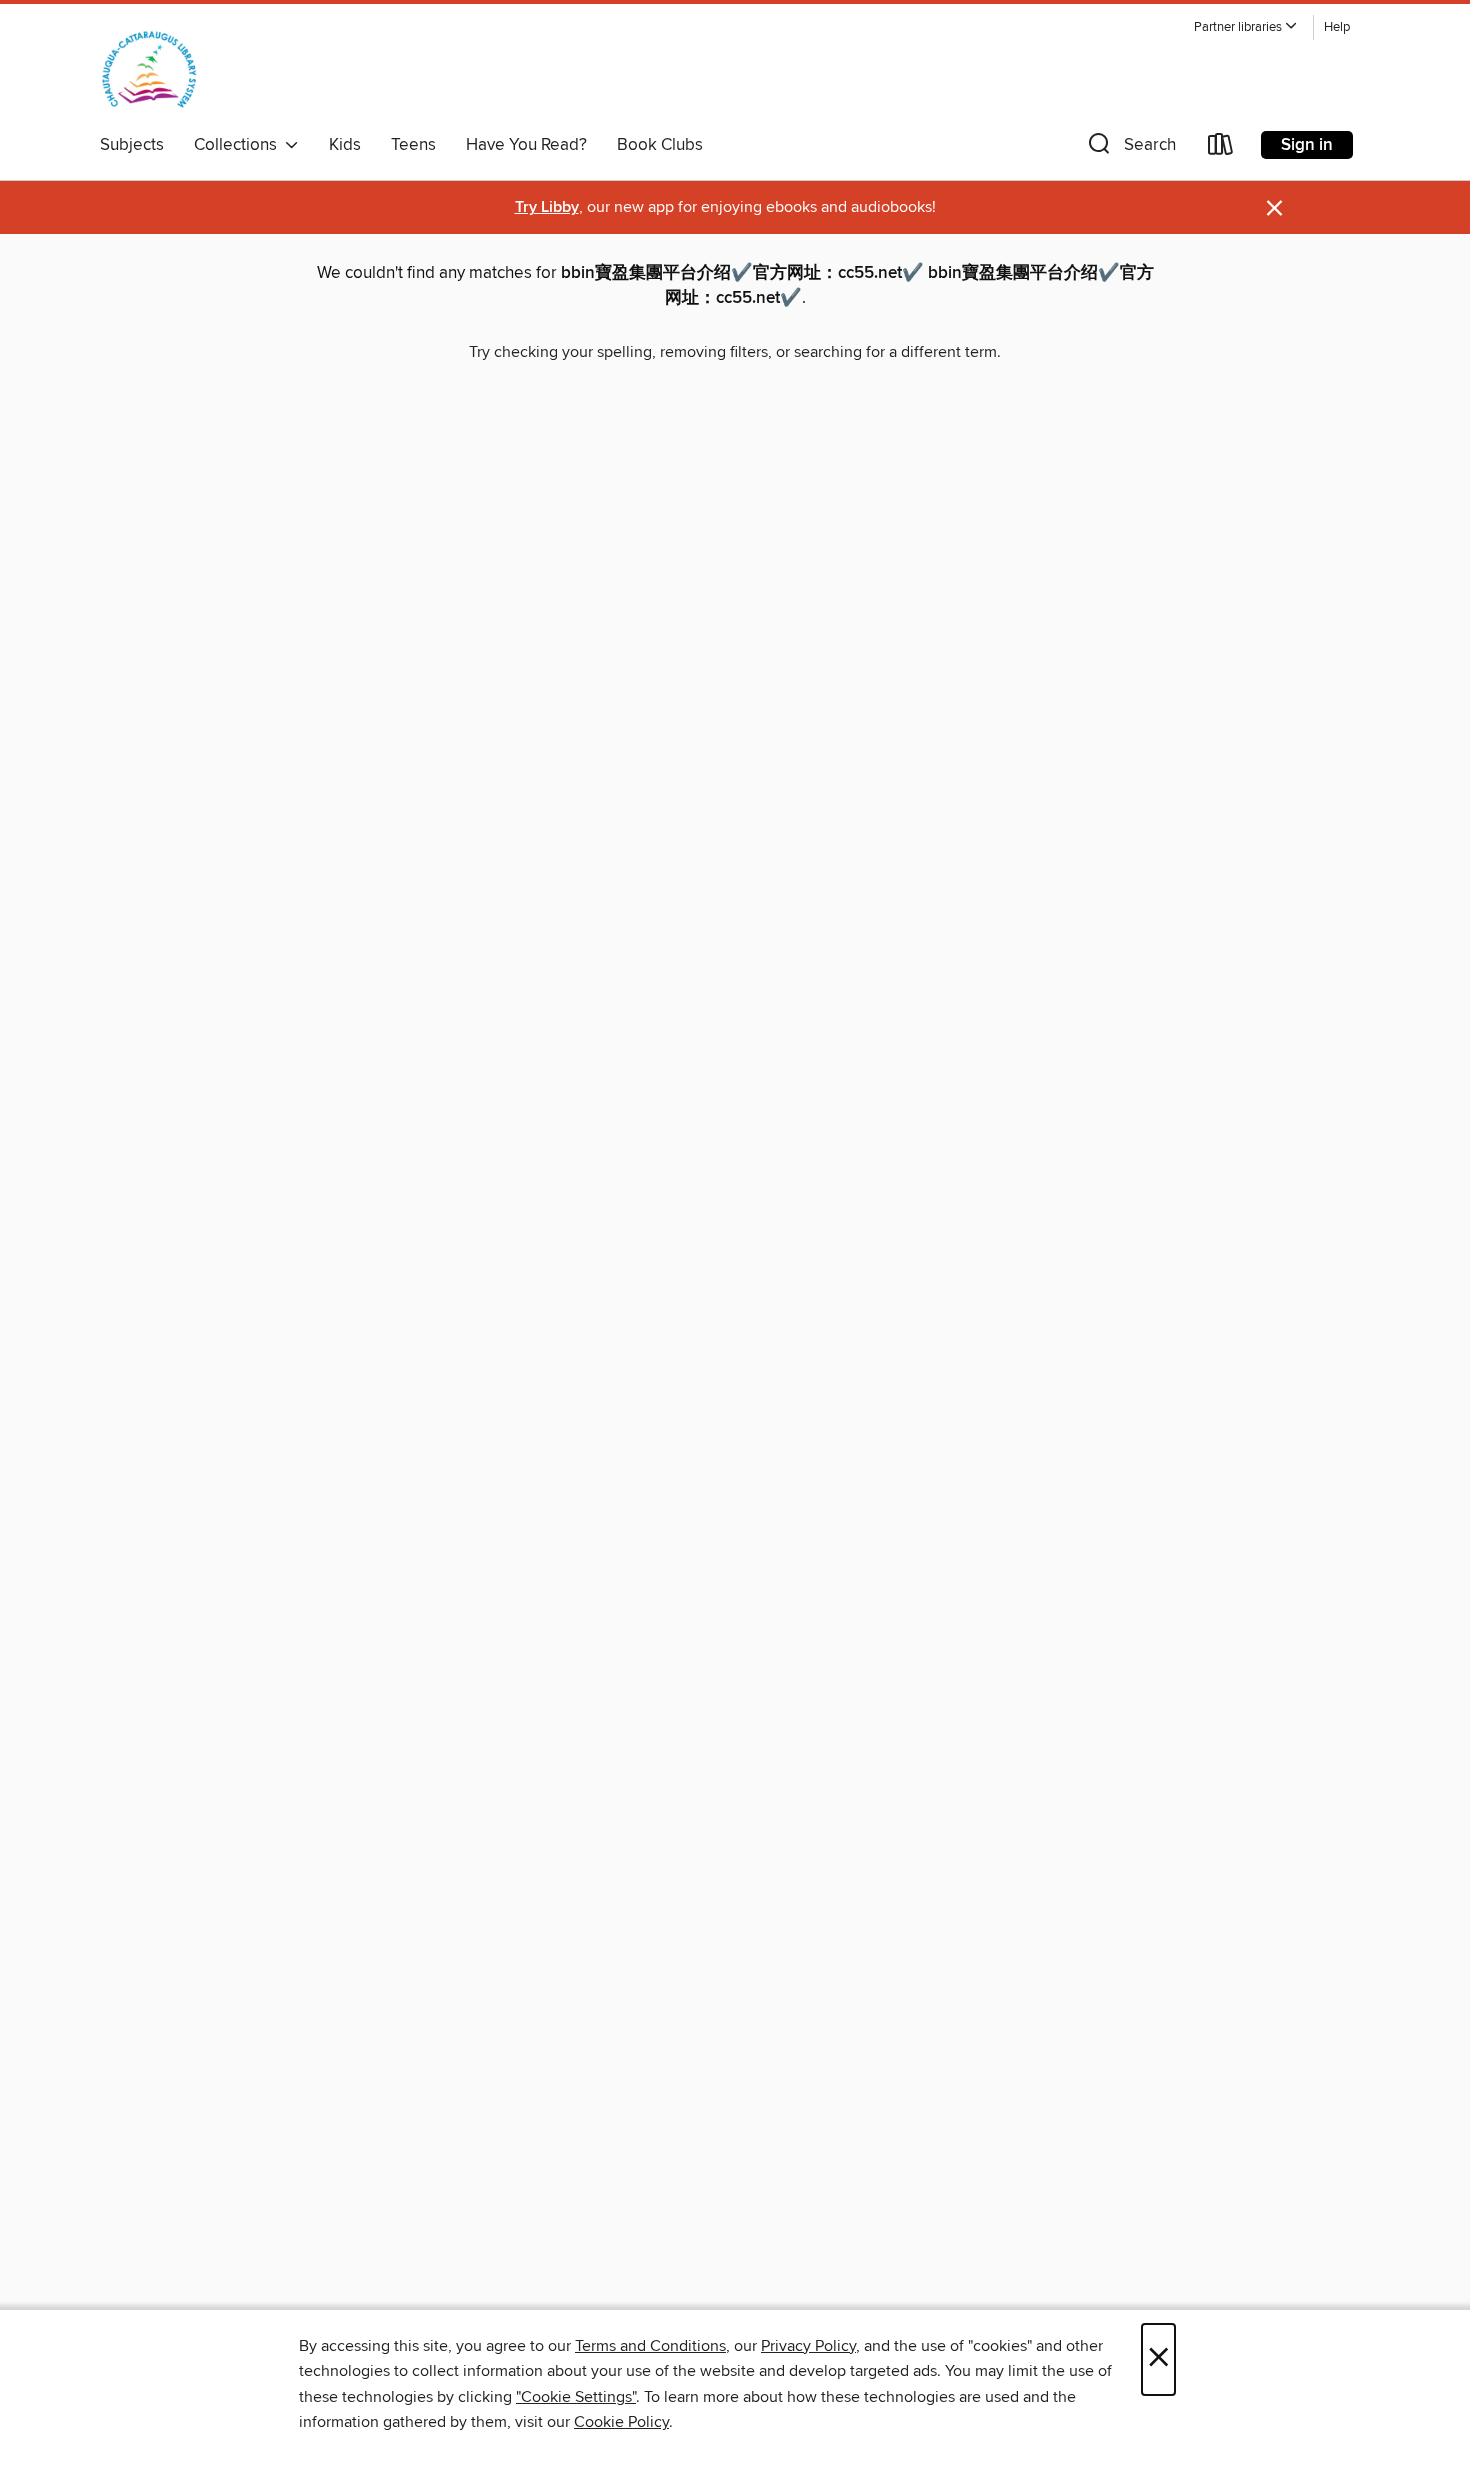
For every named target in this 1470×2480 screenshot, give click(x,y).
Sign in (1307, 145)
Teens (413, 145)
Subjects (132, 145)
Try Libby (547, 207)
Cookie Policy (621, 2422)
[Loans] (1221, 148)
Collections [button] (239, 145)
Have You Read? (526, 145)
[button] (1246, 27)
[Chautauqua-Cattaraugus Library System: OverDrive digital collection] (149, 69)
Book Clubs (660, 145)
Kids (345, 145)
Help (1337, 27)
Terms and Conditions (650, 2346)
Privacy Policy (808, 2346)
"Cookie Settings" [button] (576, 2397)
